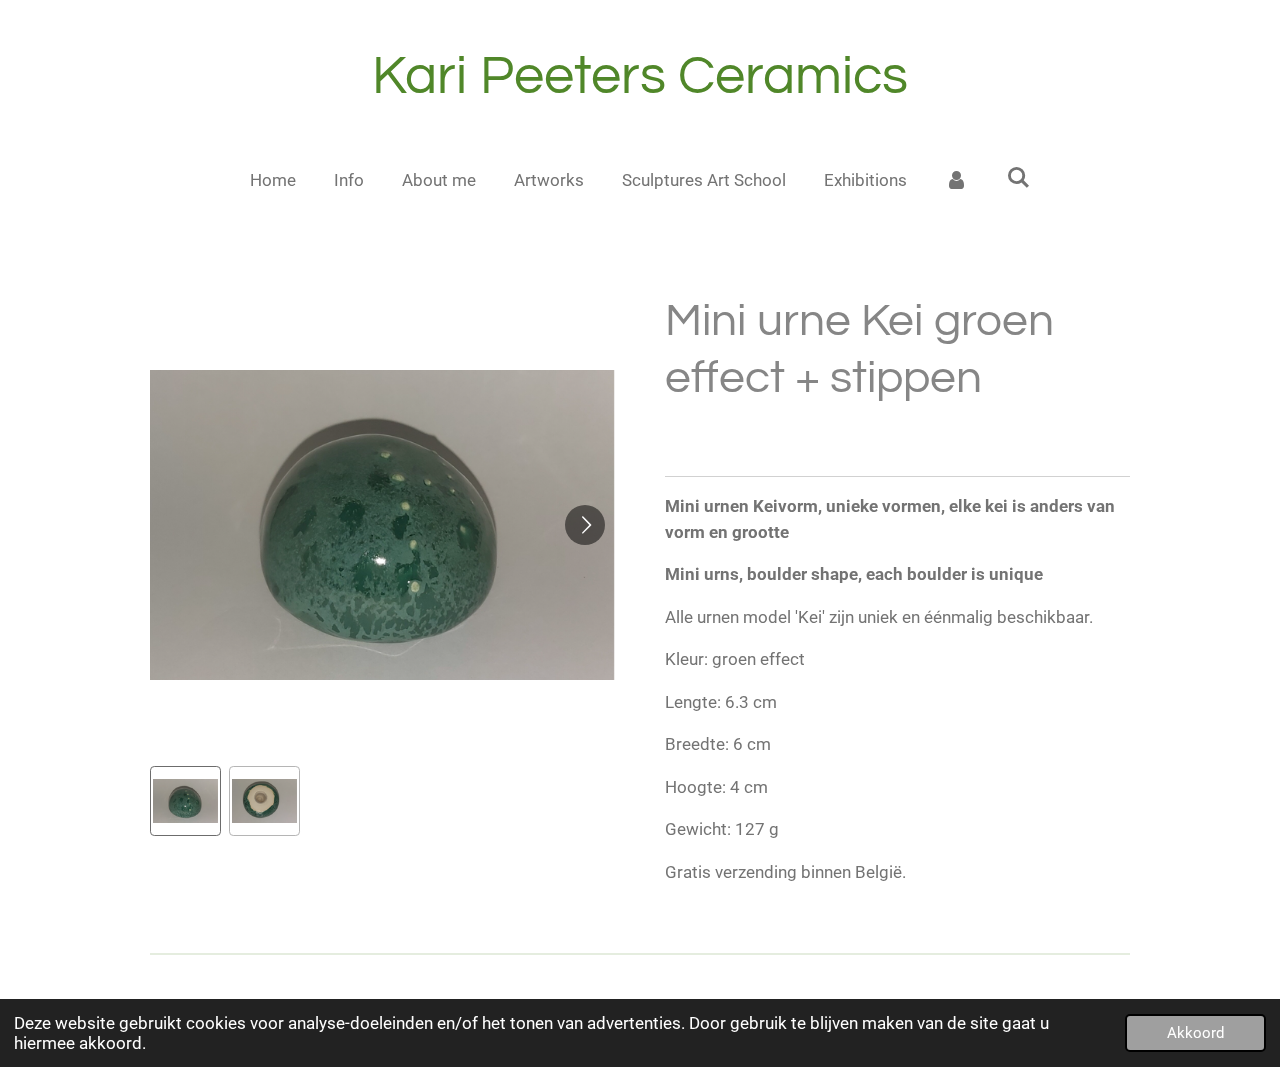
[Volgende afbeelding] (585, 525)
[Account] (957, 181)
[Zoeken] (1019, 178)
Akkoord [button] (1195, 1033)
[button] (185, 801)
